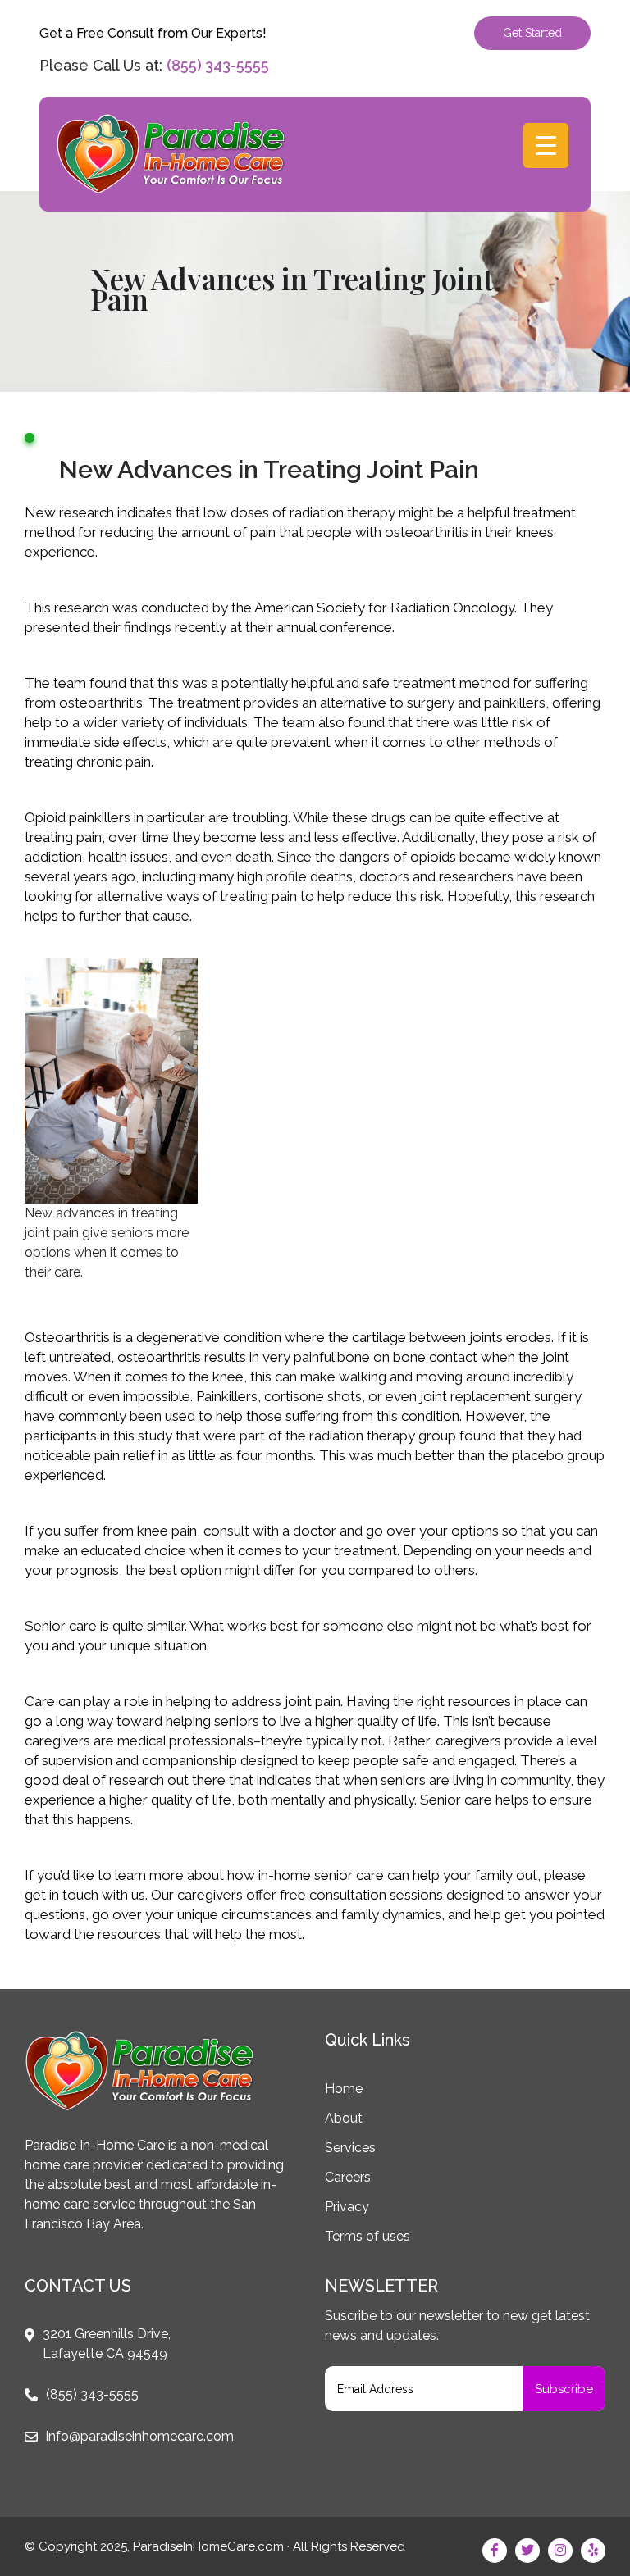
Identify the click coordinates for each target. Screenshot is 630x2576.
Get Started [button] (532, 33)
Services (350, 2148)
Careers (348, 2177)
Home (344, 2089)
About (344, 2118)
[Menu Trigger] (546, 146)
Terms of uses (367, 2236)
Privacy (347, 2207)
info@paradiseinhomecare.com (140, 2436)
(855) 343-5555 (218, 65)
